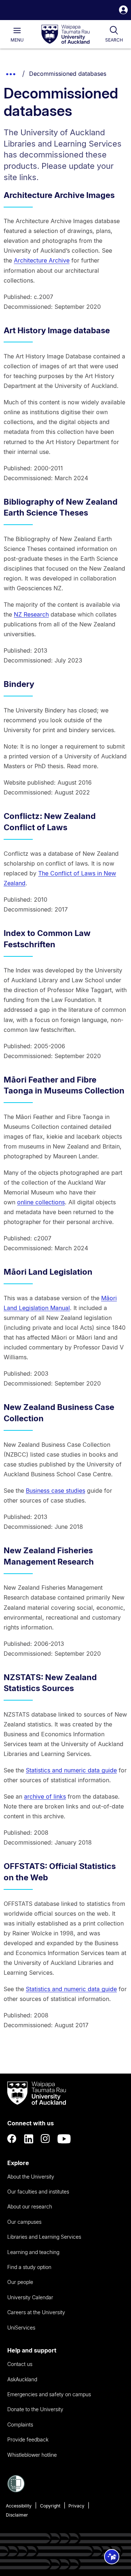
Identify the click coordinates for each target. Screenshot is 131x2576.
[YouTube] (64, 2139)
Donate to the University (35, 2409)
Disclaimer (17, 2515)
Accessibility (19, 2506)
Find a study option (29, 2267)
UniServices (21, 2328)
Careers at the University (36, 2312)
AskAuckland (22, 2379)
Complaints (20, 2425)
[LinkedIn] (29, 2139)
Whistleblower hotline (32, 2455)
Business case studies (55, 1491)
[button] (123, 11)
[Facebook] (12, 2139)
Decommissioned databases (68, 74)
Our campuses (24, 2222)
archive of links (45, 1796)
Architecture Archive (42, 260)
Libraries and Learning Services (44, 2237)
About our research (30, 2206)
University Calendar (30, 2297)
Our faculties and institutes (38, 2192)
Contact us (20, 2364)
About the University (31, 2177)
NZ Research (31, 614)
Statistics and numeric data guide (71, 1770)
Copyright (50, 2506)
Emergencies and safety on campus (49, 2394)
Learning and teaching (33, 2252)
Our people (20, 2282)
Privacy (76, 2506)
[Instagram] (45, 2139)
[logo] (65, 35)
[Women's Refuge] (16, 2490)
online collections (41, 1202)
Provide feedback (28, 2439)
